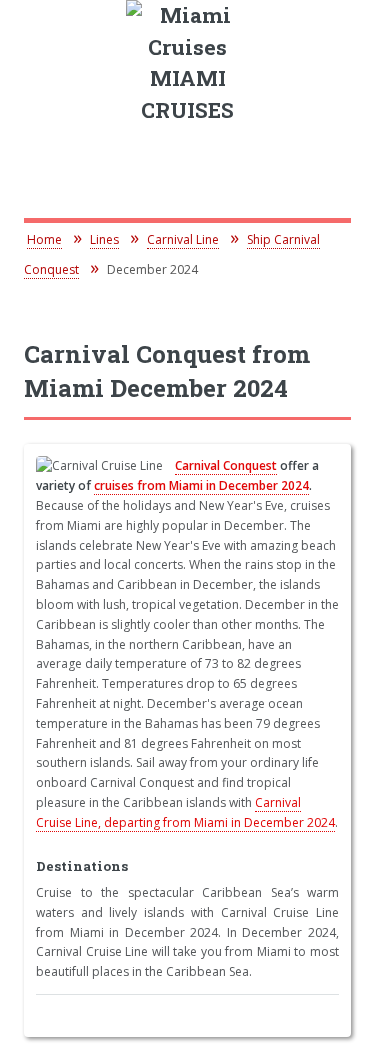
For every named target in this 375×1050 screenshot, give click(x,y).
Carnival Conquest (226, 465)
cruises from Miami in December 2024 (201, 485)
